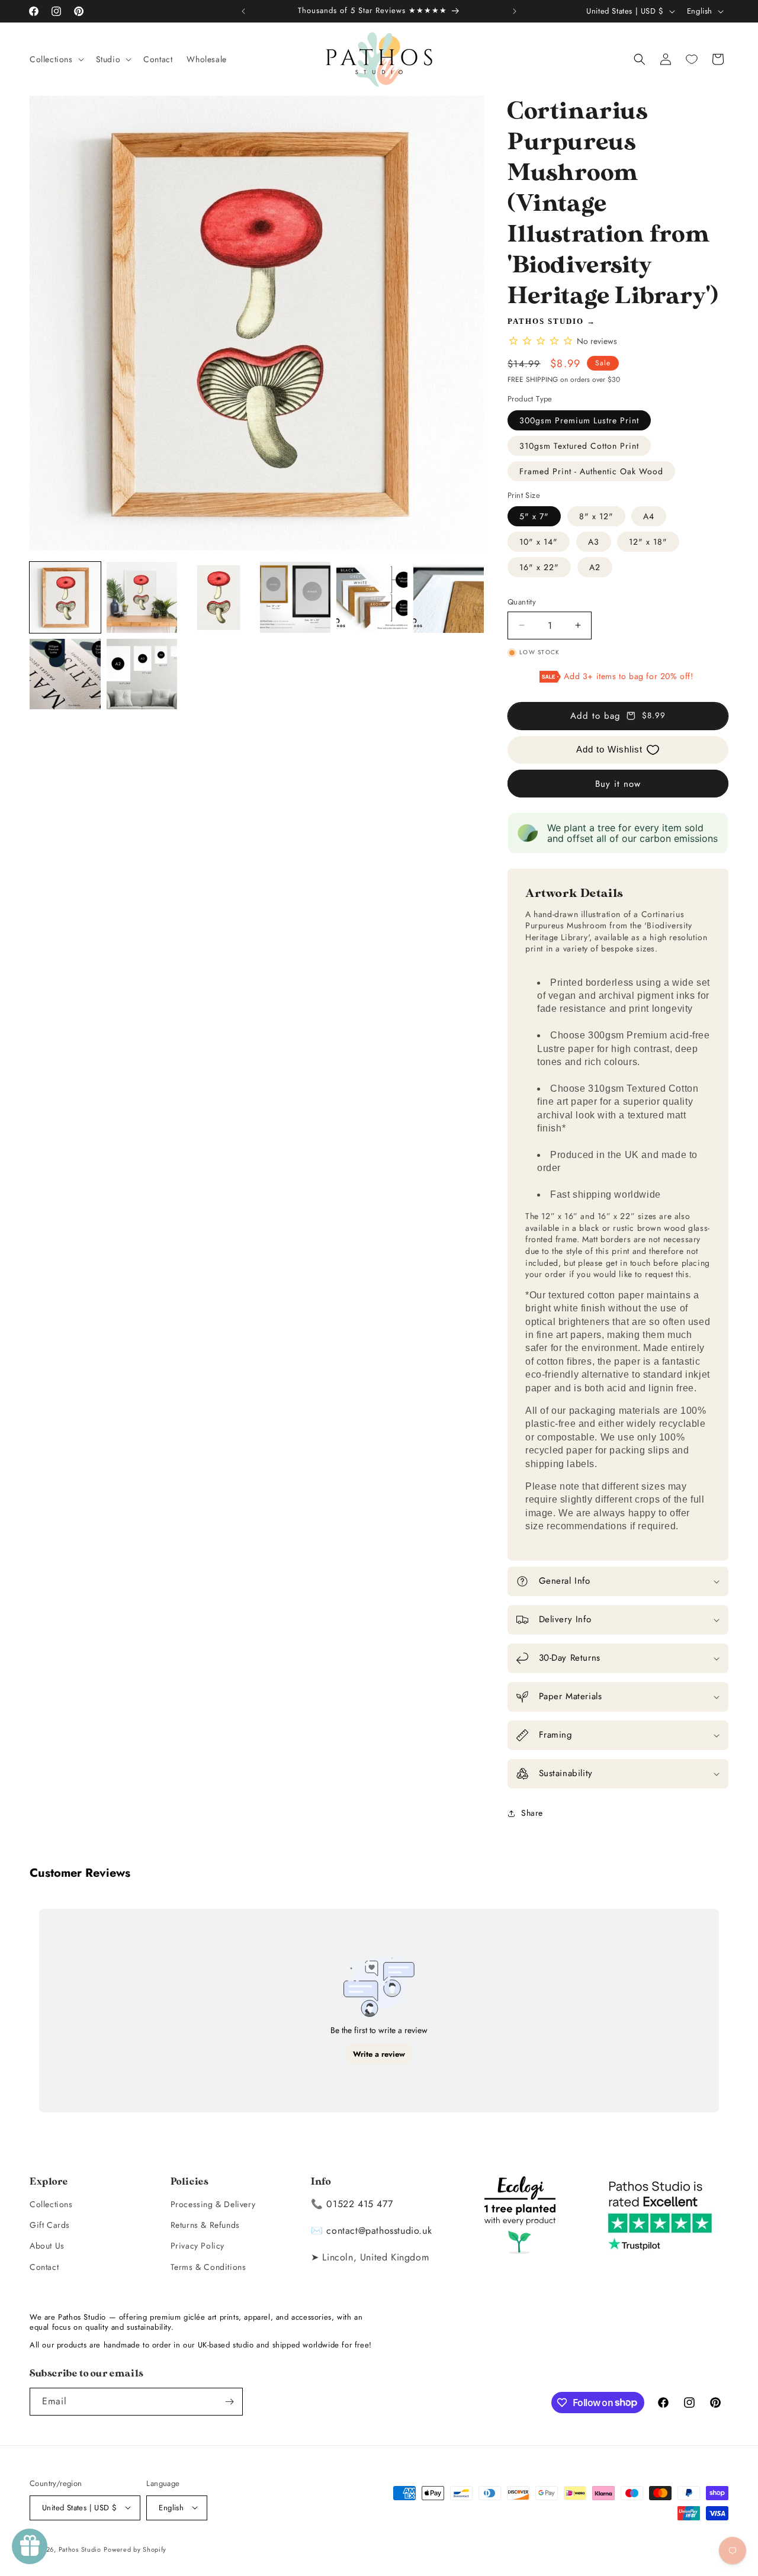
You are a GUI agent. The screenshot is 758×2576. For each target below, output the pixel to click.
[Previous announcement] (243, 11)
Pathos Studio (546, 321)
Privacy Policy (197, 2246)
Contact (44, 2266)
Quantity (522, 602)
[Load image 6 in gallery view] (449, 597)
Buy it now (618, 784)
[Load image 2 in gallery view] (142, 597)
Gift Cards (50, 2224)
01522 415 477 (359, 2203)
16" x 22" (539, 567)
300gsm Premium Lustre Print (579, 420)
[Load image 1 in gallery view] (65, 597)
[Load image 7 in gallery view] (65, 674)
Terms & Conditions (208, 2266)
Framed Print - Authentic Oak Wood (591, 471)
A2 (595, 567)
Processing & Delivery (213, 2204)
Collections (51, 2204)
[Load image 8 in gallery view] (142, 674)
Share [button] (532, 1813)
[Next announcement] (515, 11)
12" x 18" (648, 542)
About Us (47, 2246)
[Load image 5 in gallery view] (372, 597)
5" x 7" (534, 516)
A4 (649, 516)
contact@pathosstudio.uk (379, 2230)
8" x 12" (596, 516)
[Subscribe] (229, 2402)
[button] (56, 59)
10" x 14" (539, 542)
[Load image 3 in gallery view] (219, 597)
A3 (594, 542)
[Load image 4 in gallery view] (296, 597)
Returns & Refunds (205, 2224)
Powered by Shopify (135, 2549)
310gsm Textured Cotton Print (579, 446)
